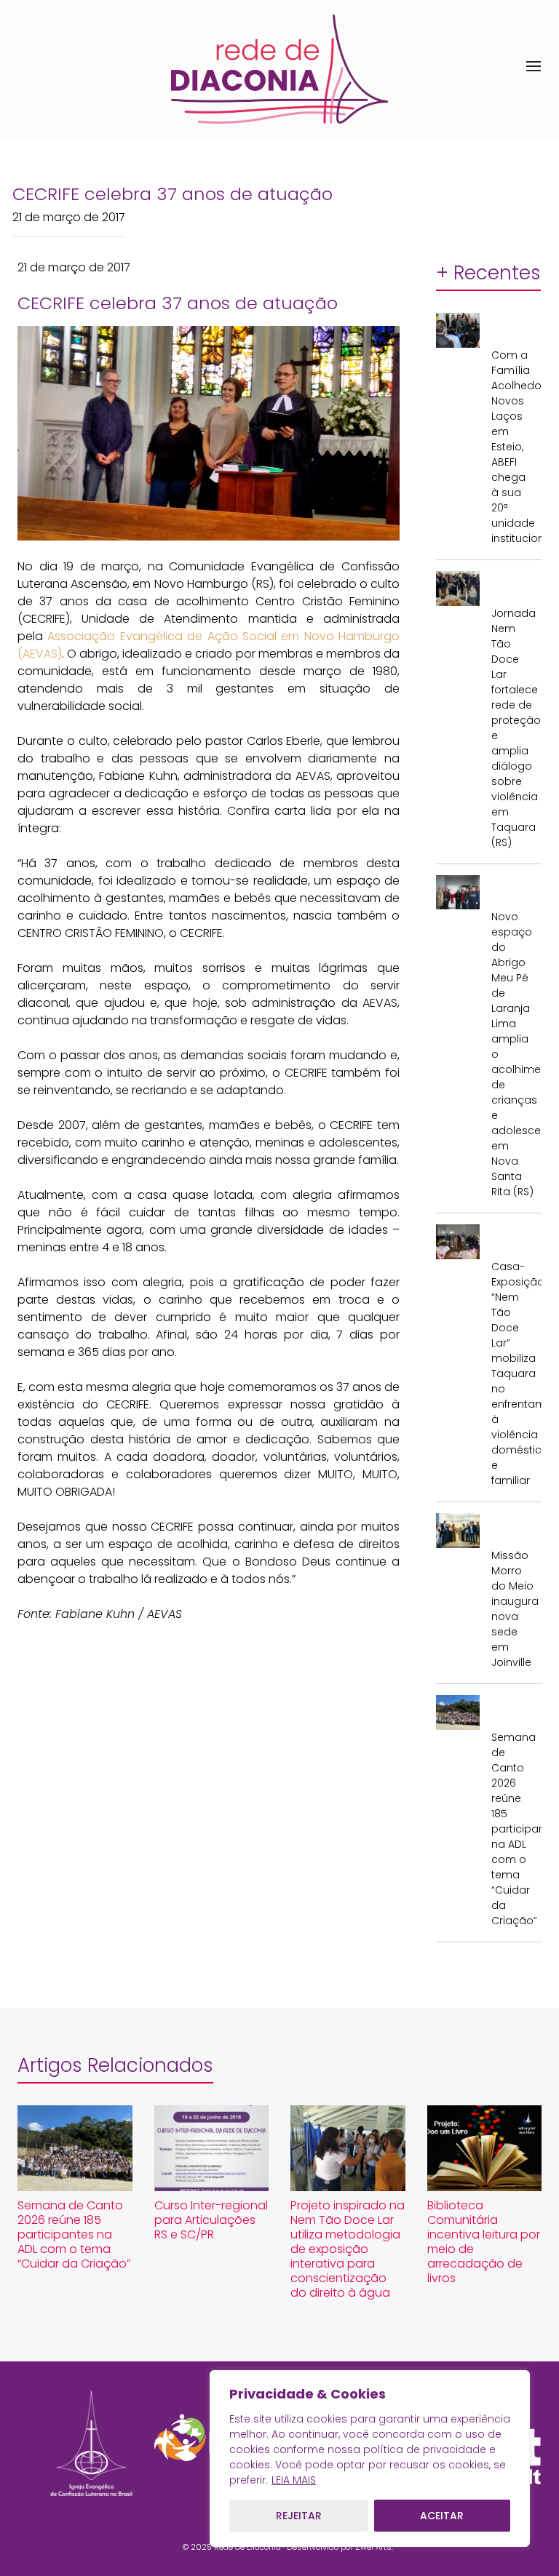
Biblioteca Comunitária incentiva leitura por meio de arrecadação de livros (484, 2242)
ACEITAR (442, 2516)
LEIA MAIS (294, 2480)
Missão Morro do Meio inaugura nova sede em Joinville (513, 1609)
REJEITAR (299, 2516)
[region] (370, 2459)
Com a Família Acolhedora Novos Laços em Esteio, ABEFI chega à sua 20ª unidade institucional (513, 447)
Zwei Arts (373, 2547)
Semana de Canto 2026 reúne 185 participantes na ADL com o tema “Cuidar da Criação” (513, 1829)
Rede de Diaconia (247, 2547)
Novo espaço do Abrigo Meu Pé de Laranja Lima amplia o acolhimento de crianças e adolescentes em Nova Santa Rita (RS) (513, 1054)
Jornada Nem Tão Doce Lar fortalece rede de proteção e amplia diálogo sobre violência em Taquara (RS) (513, 728)
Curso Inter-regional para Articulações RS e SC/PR (211, 2220)
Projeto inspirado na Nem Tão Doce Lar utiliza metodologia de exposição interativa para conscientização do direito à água (348, 2249)
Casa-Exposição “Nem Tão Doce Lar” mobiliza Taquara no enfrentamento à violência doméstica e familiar (513, 1373)
